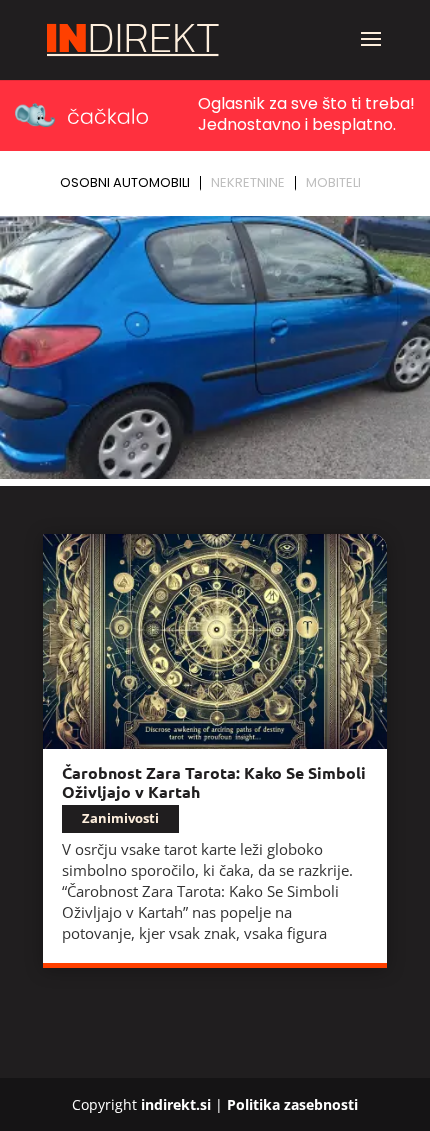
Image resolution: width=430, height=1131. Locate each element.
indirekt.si (176, 1104)
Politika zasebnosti (292, 1104)
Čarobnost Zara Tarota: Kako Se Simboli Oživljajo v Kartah (214, 782)
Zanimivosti (120, 818)
